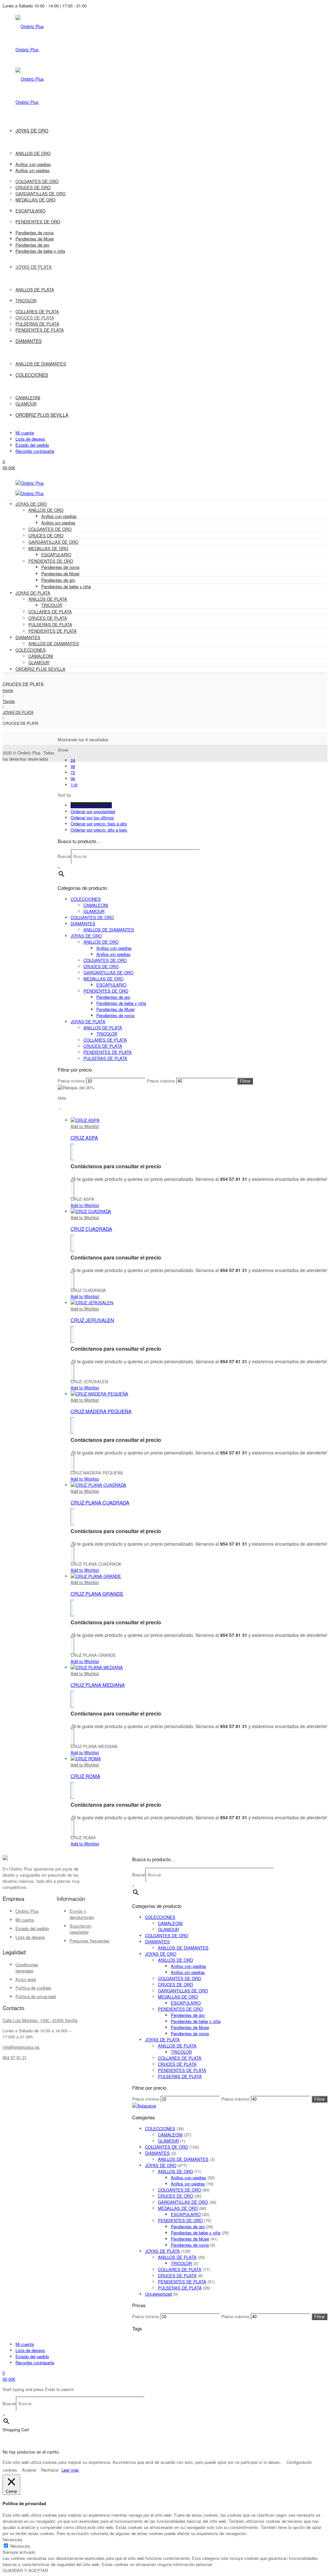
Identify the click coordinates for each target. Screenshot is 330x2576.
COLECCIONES (31, 650)
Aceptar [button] (29, 2470)
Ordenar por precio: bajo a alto (99, 824)
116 (74, 785)
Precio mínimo (71, 1081)
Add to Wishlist (85, 1126)
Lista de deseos (30, 439)
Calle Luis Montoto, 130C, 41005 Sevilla (40, 2020)
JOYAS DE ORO (31, 504)
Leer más (70, 2470)
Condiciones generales (27, 1968)
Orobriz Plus (27, 1911)
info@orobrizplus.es (21, 2047)
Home (8, 690)
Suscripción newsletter (81, 1929)
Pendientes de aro (58, 580)
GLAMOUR (39, 662)
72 (73, 772)
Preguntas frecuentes (90, 1941)
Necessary (20, 2546)
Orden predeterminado (91, 805)
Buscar (64, 856)
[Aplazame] (144, 2106)
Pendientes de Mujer (60, 574)
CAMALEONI (41, 656)
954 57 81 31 (15, 2057)
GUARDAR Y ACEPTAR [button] (25, 2570)
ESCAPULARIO (56, 554)
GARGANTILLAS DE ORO (53, 542)
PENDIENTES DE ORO (51, 561)
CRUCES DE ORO (46, 535)
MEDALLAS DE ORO (48, 548)
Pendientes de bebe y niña (66, 586)
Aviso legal (26, 1979)
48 (73, 766)
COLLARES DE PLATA (50, 612)
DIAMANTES (28, 637)
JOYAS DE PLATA (33, 593)
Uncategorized (158, 2294)
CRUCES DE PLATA (48, 618)
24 (73, 760)
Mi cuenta (25, 433)
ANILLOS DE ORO (46, 510)
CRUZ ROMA (85, 1776)
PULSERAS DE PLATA (50, 624)
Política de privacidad (36, 1996)
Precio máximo (161, 1081)
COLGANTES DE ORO (50, 529)
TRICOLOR (52, 605)
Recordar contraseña (35, 451)
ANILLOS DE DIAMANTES (54, 643)
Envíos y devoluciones (82, 1914)
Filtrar (245, 1081)
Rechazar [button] (50, 2470)
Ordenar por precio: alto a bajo (99, 830)
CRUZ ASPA (84, 1137)
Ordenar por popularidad (93, 811)
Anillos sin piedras (58, 523)
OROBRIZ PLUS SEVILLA (40, 669)
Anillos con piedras (59, 516)
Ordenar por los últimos (92, 817)
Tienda (9, 701)
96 (73, 778)
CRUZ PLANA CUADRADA (100, 1502)
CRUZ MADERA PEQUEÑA (101, 1411)
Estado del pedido (32, 445)
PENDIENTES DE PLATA (53, 631)
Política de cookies (33, 1988)
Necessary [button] (13, 2539)
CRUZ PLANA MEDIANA (98, 1685)
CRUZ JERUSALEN (92, 1320)
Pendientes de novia (60, 567)
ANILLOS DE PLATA (48, 599)
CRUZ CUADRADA (91, 1229)
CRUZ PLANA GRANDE (97, 1594)
